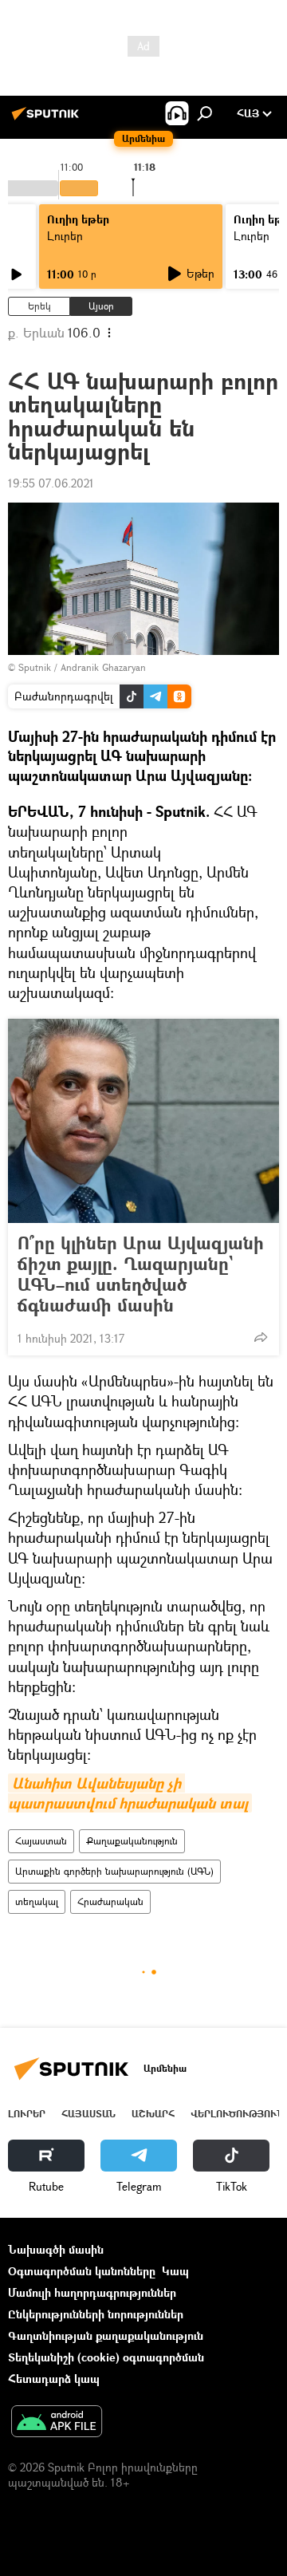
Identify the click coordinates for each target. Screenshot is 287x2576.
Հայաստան (41, 1841)
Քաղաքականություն (132, 1841)
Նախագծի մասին (56, 2249)
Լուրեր (65, 236)
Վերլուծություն (237, 2114)
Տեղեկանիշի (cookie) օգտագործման (106, 2357)
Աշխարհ (153, 2114)
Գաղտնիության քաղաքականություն (106, 2335)
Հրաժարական (110, 1901)
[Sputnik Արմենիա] (48, 119)
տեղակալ (37, 1901)
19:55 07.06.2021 (51, 483)
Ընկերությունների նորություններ (96, 2314)
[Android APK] (57, 2423)
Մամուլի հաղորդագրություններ (92, 2292)
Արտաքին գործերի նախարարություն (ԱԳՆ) (114, 1871)
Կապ (175, 2271)
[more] (261, 1337)
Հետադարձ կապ (54, 2379)
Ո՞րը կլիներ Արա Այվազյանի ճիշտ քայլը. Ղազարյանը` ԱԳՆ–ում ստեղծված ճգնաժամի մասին (141, 1274)
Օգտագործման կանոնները (82, 2271)
